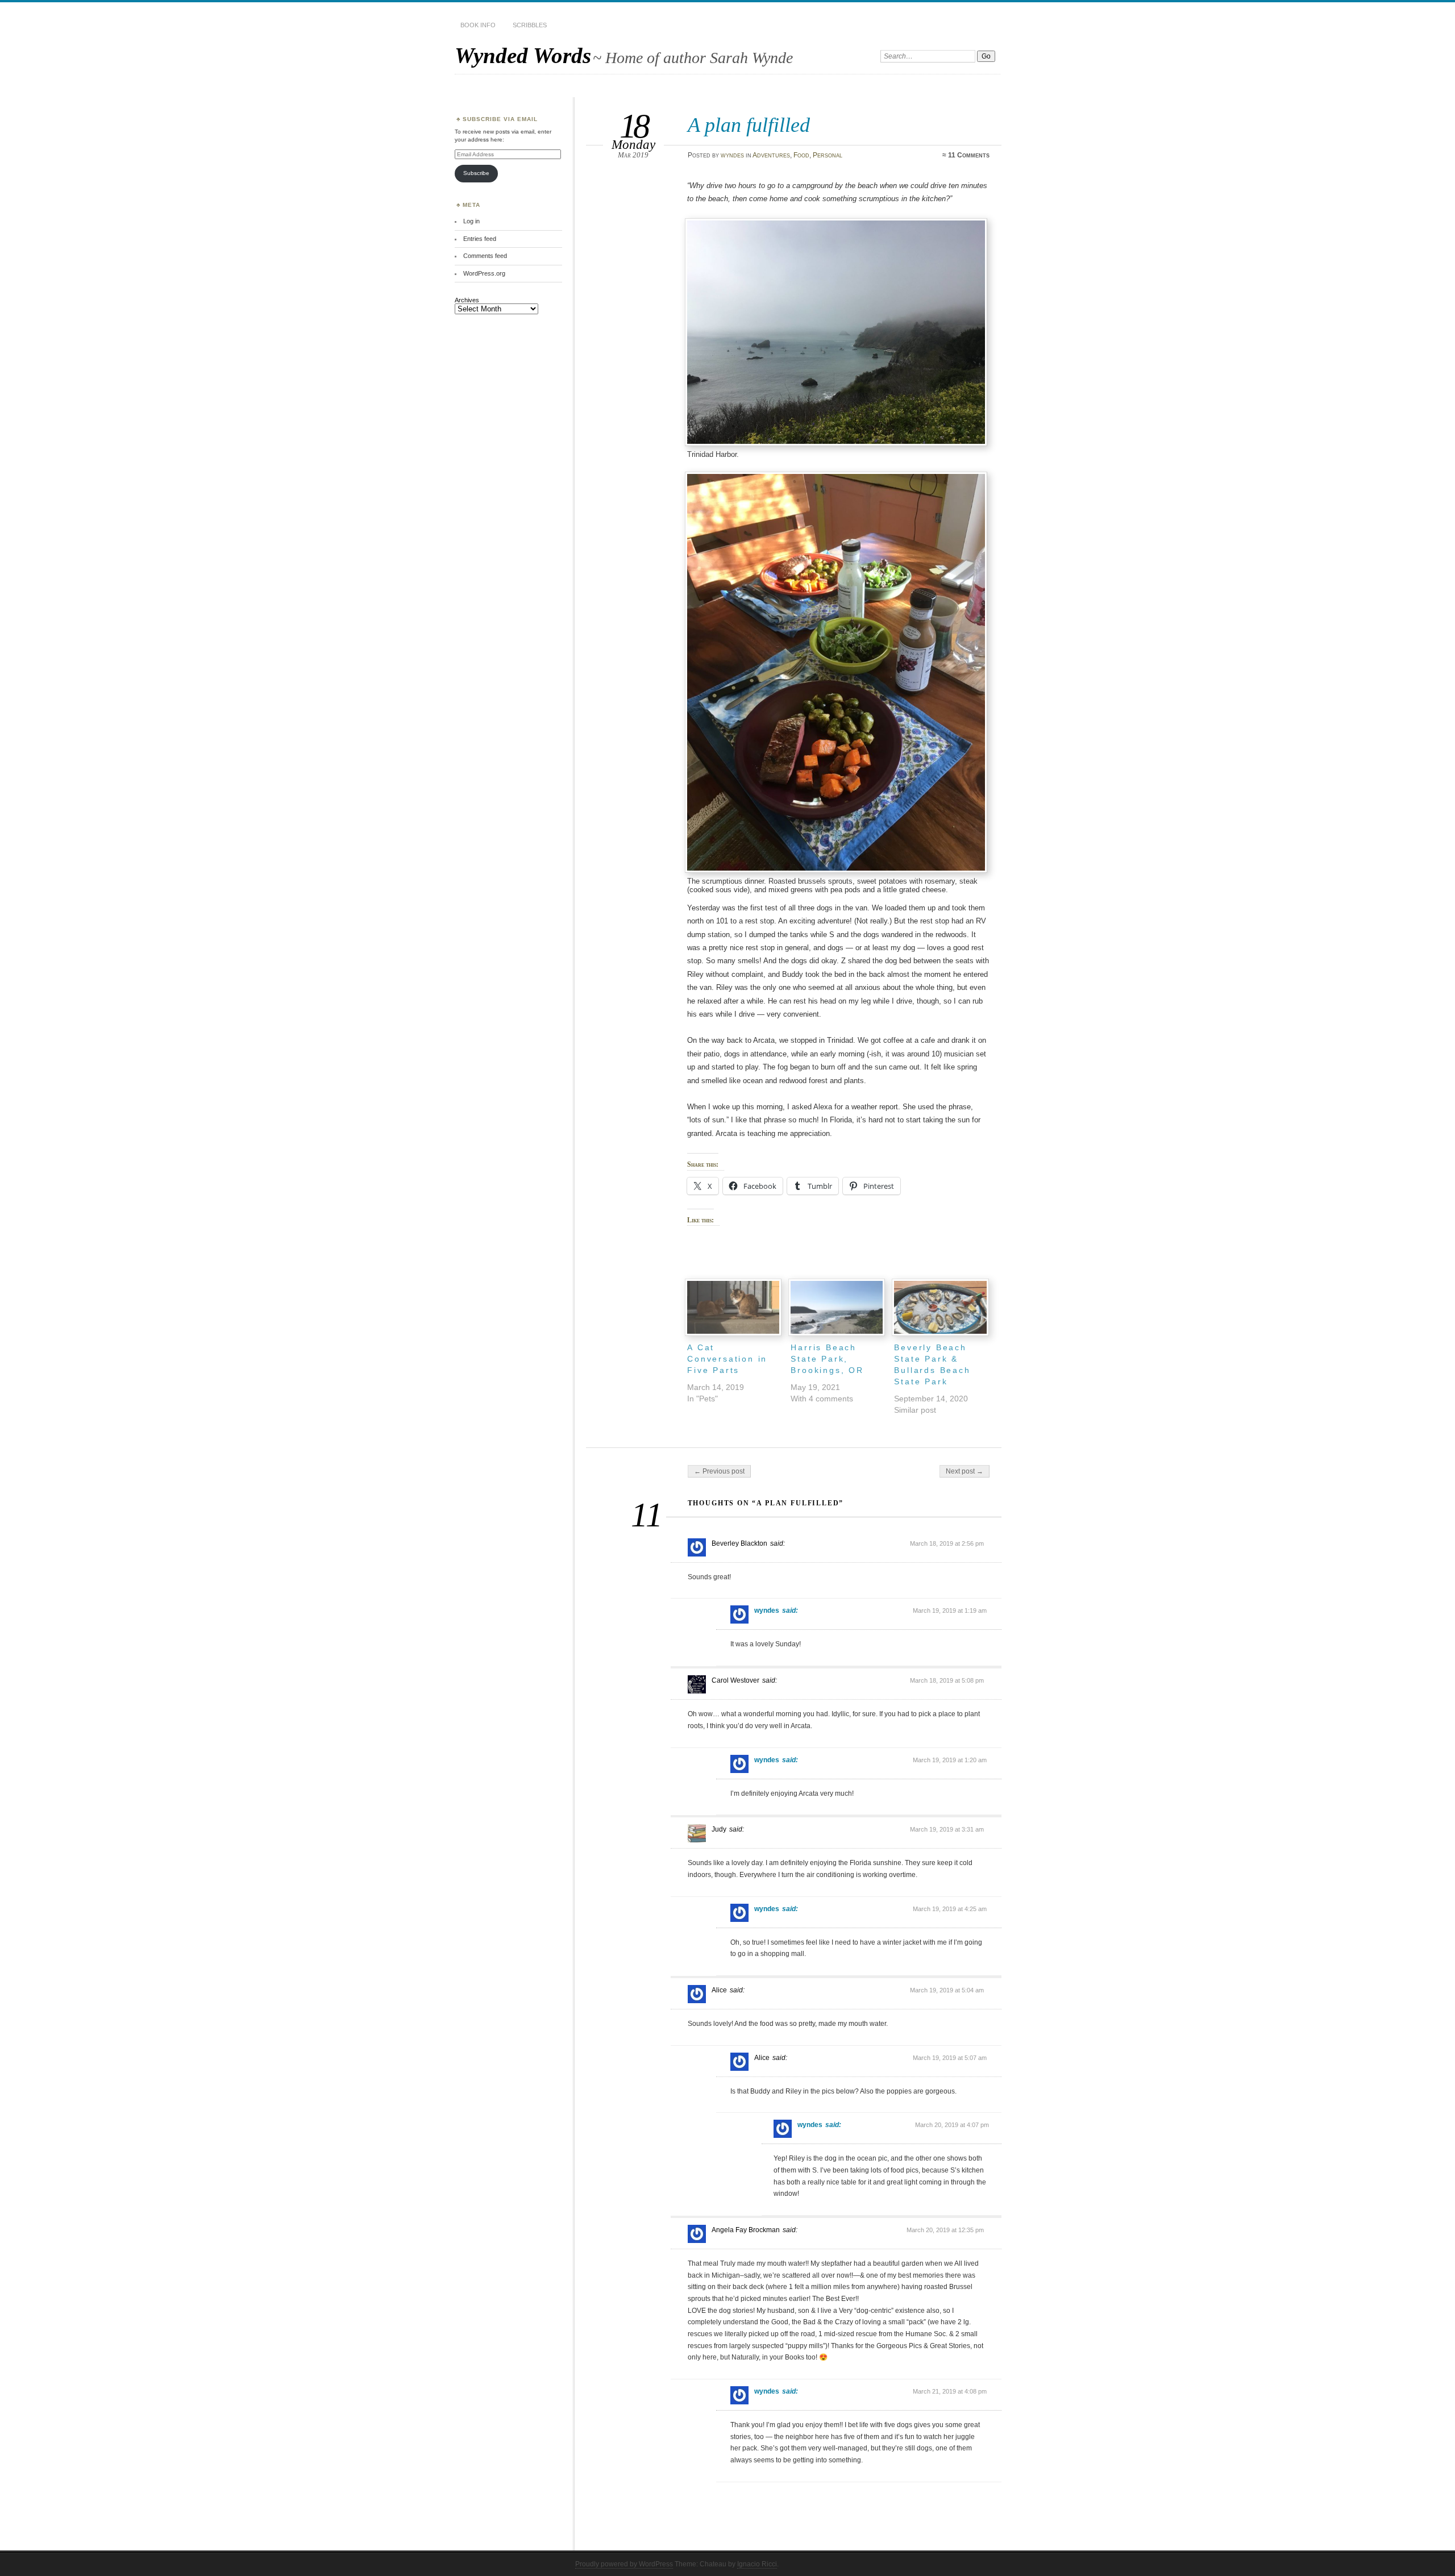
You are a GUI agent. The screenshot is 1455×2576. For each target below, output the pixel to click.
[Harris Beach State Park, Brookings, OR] (837, 1307)
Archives (467, 300)
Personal (828, 155)
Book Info (478, 25)
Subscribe (476, 173)
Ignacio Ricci (757, 2564)
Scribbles (530, 25)
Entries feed (480, 239)
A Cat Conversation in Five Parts (727, 1359)
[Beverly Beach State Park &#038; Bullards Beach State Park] (940, 1307)
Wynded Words (523, 55)
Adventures (771, 155)
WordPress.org (484, 273)
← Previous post (719, 1471)
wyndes (732, 155)
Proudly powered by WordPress (624, 2564)
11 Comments (969, 155)
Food (801, 155)
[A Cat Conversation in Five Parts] (733, 1307)
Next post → (965, 1471)
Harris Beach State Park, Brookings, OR (827, 1359)
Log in (471, 221)
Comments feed (485, 256)
